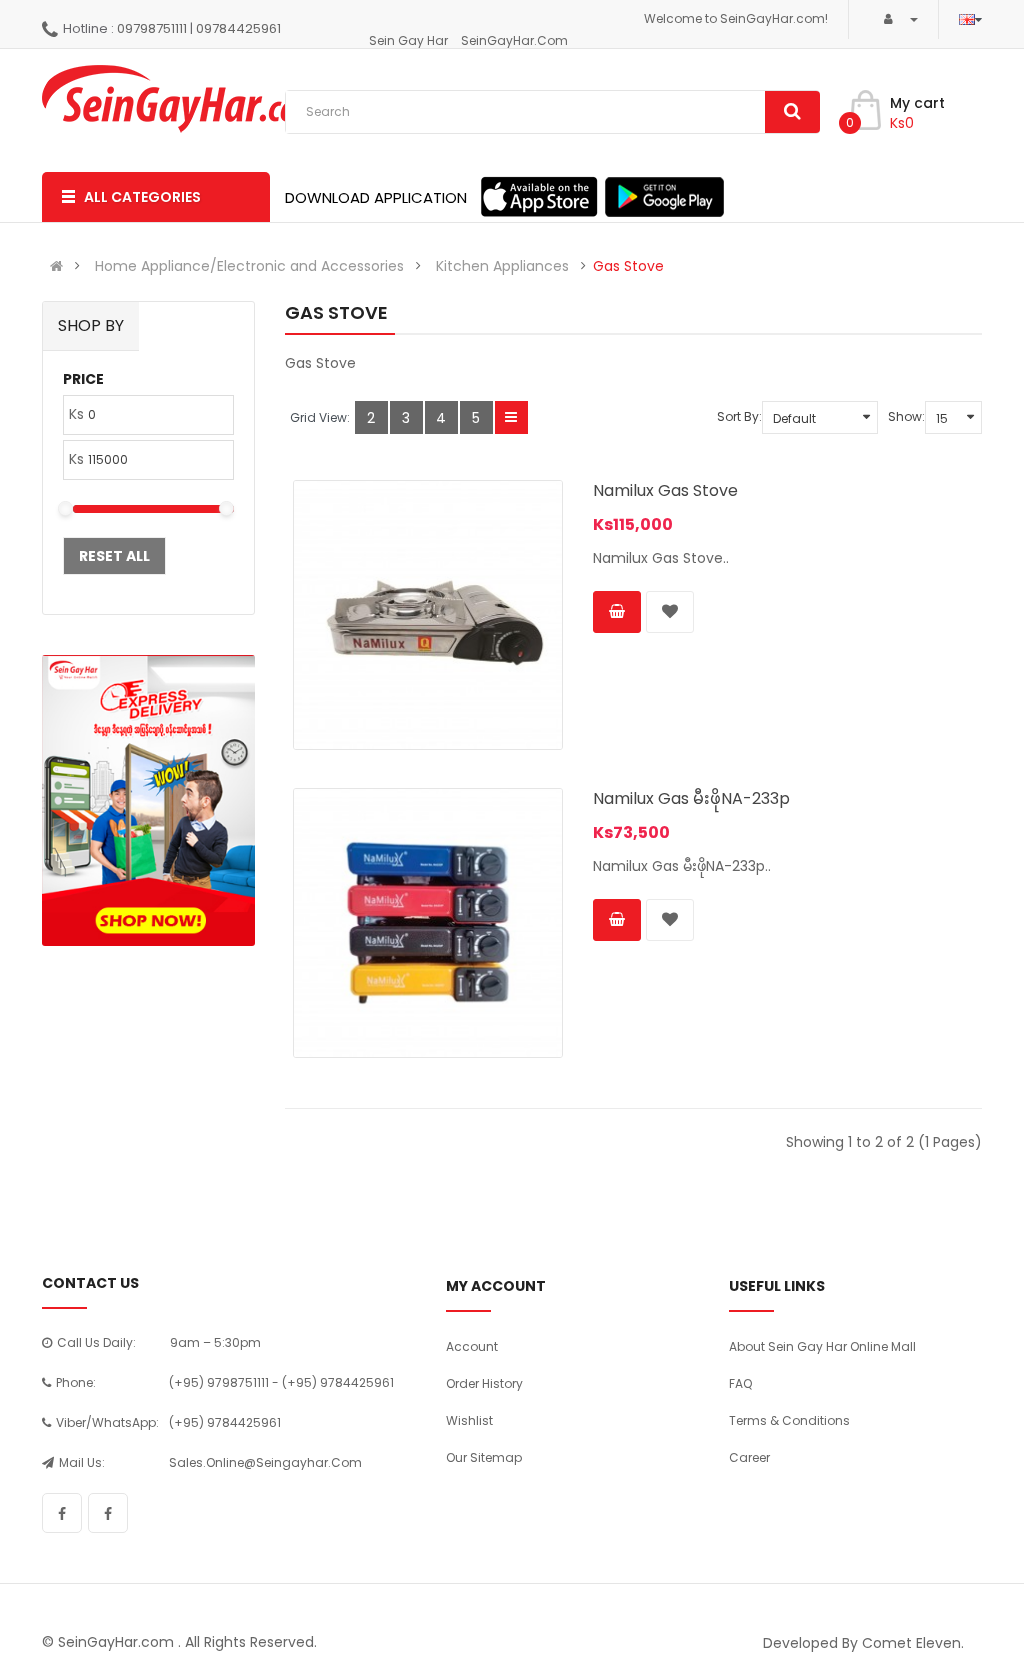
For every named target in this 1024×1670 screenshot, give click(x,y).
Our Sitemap (484, 1457)
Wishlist (469, 1420)
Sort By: (739, 416)
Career (749, 1457)
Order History (484, 1383)
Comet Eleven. (913, 1643)
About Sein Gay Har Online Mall (822, 1346)
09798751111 (152, 28)
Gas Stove (628, 266)
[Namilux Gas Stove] (428, 615)
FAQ (740, 1383)
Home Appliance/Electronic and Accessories (249, 266)
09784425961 (238, 28)
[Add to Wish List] (670, 612)
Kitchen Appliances (502, 266)
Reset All (114, 556)
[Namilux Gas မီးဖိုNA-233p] (428, 923)
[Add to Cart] (617, 612)
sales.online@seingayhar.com (265, 1462)
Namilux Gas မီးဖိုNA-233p (691, 798)
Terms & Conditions (789, 1420)
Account (472, 1346)
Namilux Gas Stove (665, 490)
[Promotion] (148, 800)
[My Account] (893, 18)
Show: (906, 416)
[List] (511, 417)
